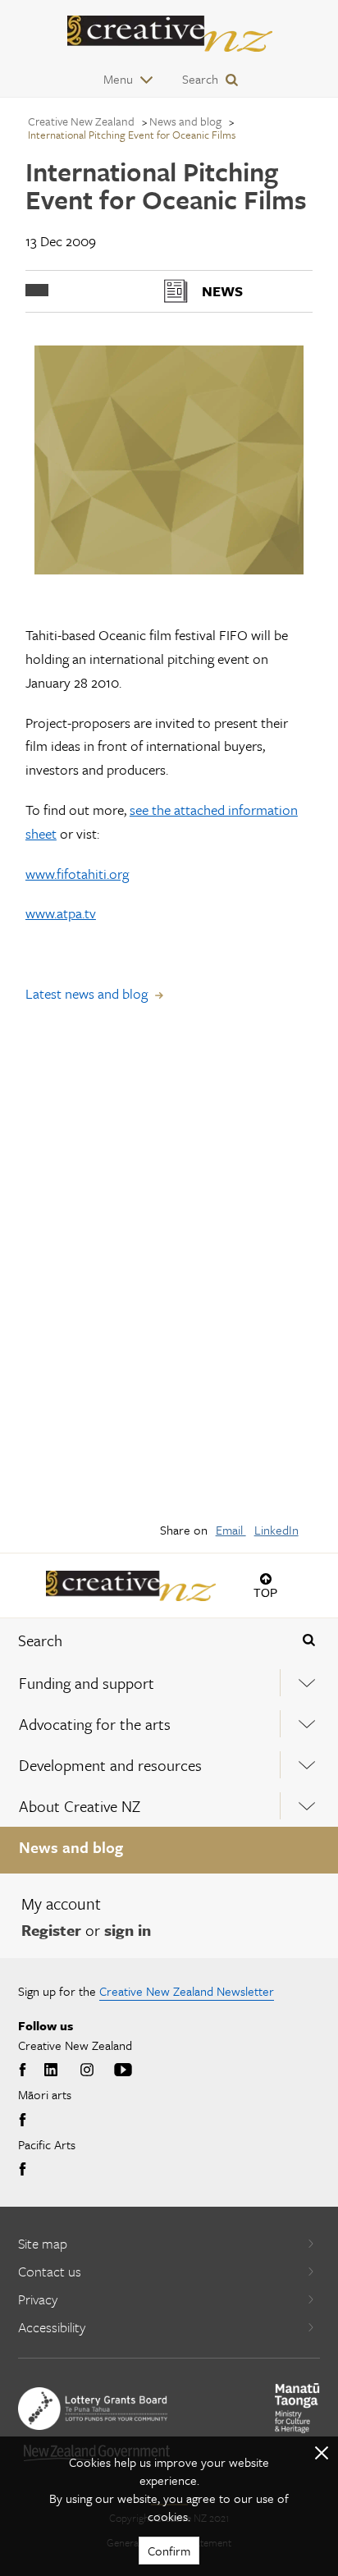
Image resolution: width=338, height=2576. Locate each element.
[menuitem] (169, 1683)
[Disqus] (169, 1274)
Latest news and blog (87, 993)
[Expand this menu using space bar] (307, 1683)
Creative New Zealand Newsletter (187, 1991)
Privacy (38, 2299)
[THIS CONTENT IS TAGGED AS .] (37, 290)
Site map (43, 2243)
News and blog (71, 1847)
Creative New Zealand (81, 121)
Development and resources (110, 1765)
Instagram (87, 2070)
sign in (128, 1930)
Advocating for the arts (95, 1724)
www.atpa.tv (61, 913)
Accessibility (52, 2327)
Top (265, 1592)
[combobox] (141, 1640)
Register (51, 1930)
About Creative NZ (80, 1806)
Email (231, 1530)
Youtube (123, 2070)
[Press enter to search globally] (308, 1640)
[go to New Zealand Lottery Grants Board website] (93, 2409)
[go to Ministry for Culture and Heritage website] (297, 2408)
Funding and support (87, 1683)
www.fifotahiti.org (77, 874)
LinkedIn (276, 1530)
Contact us (50, 2271)
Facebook (25, 2070)
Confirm (169, 2551)
